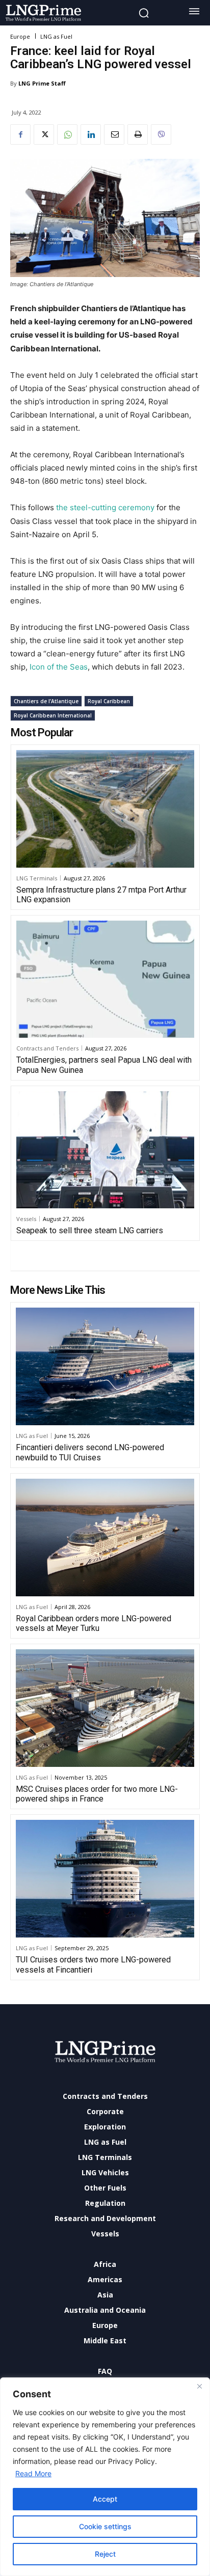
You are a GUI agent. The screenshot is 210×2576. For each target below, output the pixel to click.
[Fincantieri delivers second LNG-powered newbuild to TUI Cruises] (105, 1366)
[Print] (138, 134)
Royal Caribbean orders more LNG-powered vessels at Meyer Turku (94, 1623)
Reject (105, 2554)
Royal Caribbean (109, 701)
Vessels (26, 1219)
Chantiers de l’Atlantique (46, 701)
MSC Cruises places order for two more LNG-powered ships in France (97, 1794)
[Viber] (161, 134)
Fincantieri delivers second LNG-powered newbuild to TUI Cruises (90, 1452)
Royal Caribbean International (53, 715)
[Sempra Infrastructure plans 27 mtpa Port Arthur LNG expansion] (105, 809)
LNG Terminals (37, 878)
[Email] (114, 134)
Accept (105, 2499)
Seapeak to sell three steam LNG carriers (90, 1230)
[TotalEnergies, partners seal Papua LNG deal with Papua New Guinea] (105, 979)
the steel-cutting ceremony (105, 507)
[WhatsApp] (67, 134)
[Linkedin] (91, 134)
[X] (44, 134)
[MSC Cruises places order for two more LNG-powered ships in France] (105, 1708)
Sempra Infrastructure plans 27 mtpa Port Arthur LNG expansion (101, 895)
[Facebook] (20, 134)
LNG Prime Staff (42, 83)
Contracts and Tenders (47, 1048)
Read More (33, 2473)
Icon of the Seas (59, 667)
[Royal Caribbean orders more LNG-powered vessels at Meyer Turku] (105, 1538)
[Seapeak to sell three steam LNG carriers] (105, 1150)
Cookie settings (105, 2526)
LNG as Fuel (56, 36)
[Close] (199, 2386)
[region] (105, 2477)
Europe (20, 36)
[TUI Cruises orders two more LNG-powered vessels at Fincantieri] (105, 1879)
